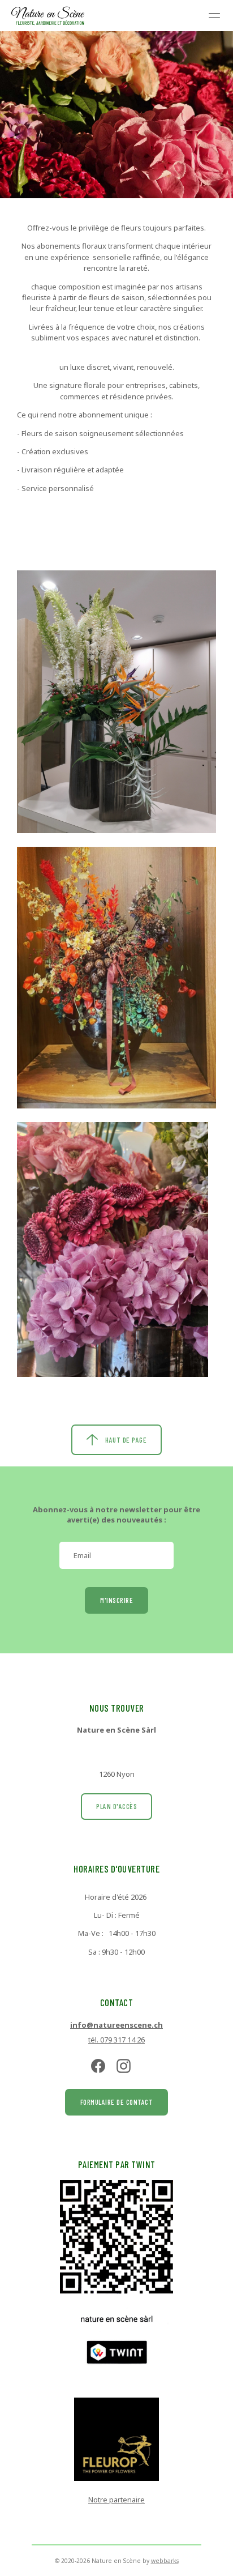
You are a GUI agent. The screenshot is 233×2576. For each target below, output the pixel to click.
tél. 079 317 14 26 (116, 2040)
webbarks (165, 2561)
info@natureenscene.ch (116, 2025)
